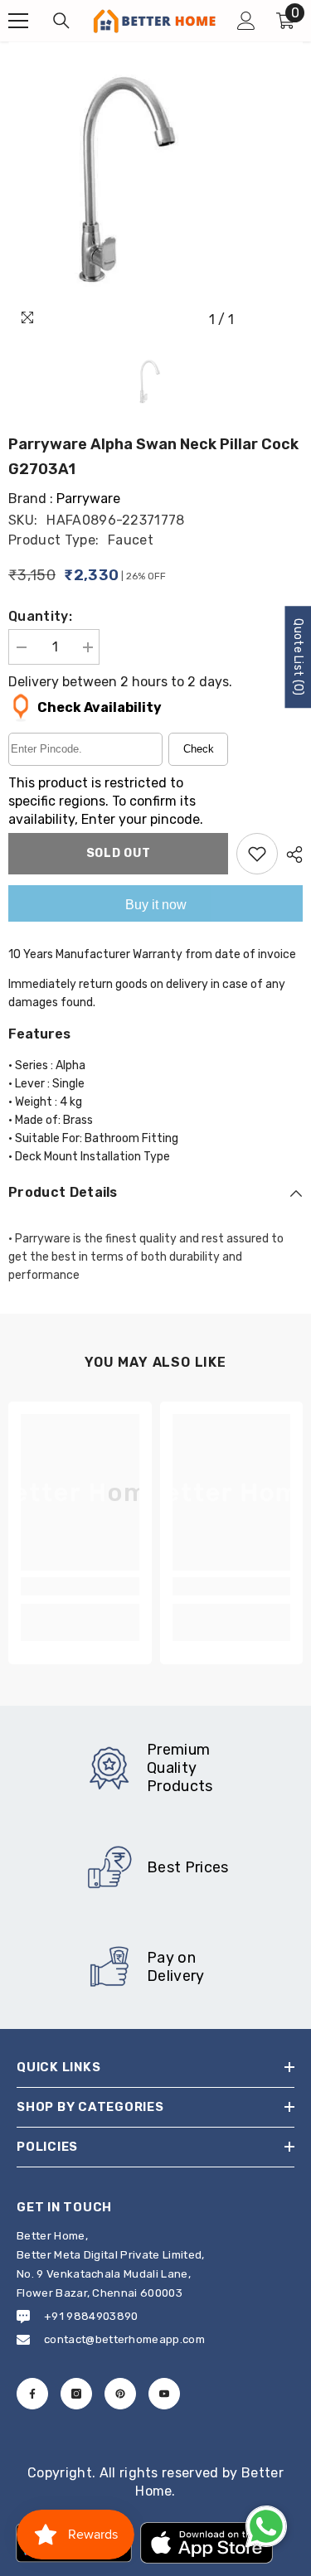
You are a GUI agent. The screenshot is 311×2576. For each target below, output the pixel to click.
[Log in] (246, 21)
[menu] (18, 21)
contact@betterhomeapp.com (124, 2339)
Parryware (88, 499)
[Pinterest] (120, 2394)
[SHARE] (290, 855)
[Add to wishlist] (257, 854)
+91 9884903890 (91, 2316)
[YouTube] (164, 2394)
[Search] (61, 21)
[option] (155, 189)
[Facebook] (32, 2394)
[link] (80, 1586)
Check (199, 749)
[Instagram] (76, 2394)
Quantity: (40, 616)
